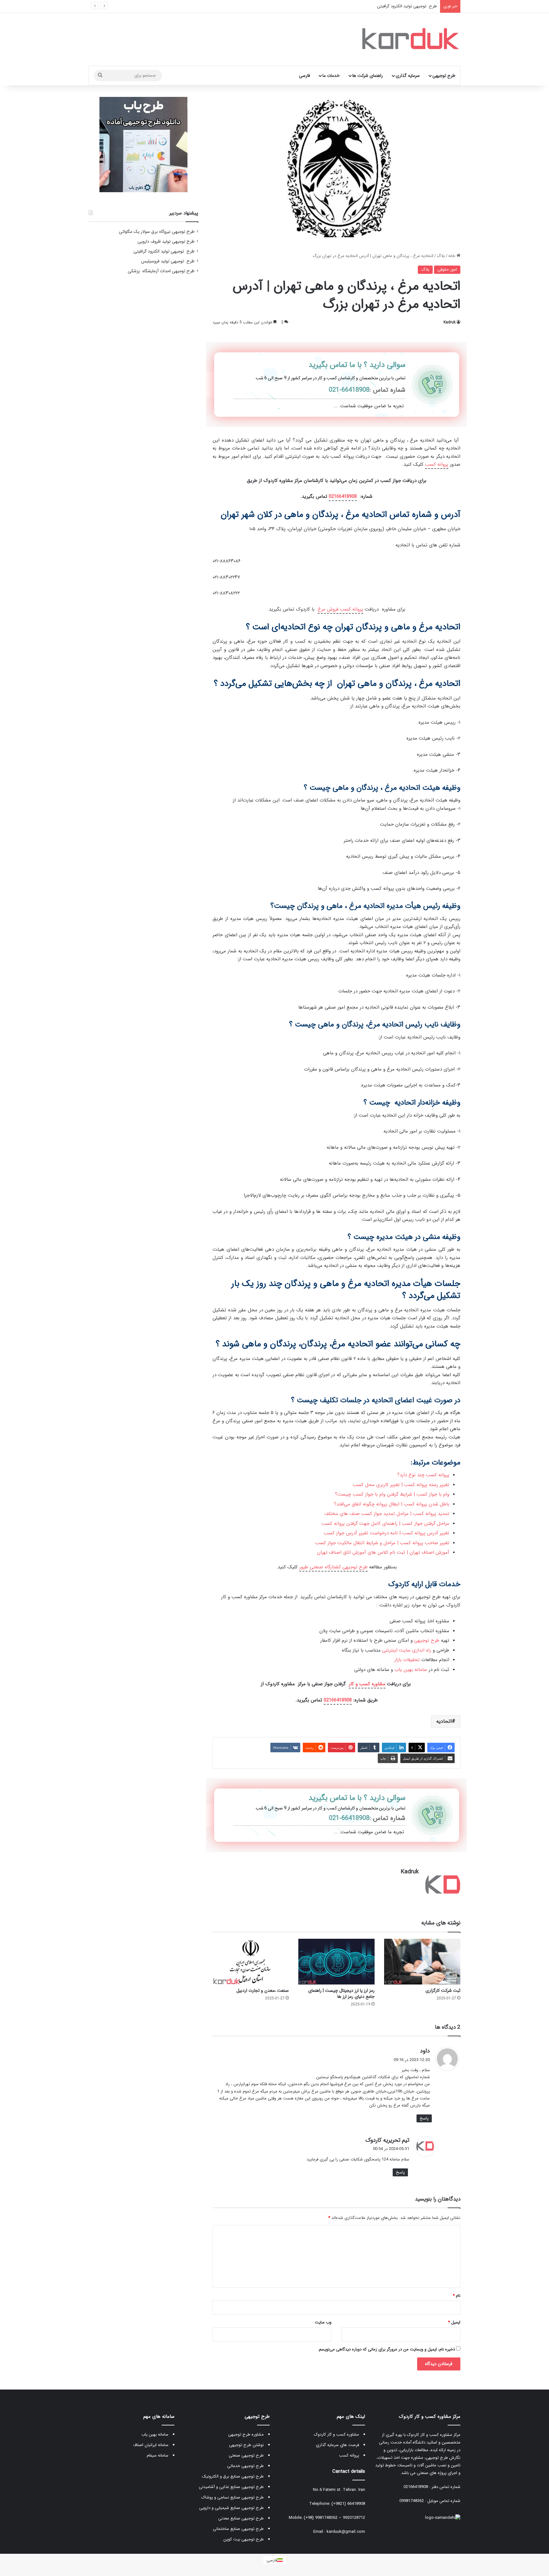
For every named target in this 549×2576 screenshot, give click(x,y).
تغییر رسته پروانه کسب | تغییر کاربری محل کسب (401, 1485)
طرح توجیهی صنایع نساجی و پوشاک (233, 2497)
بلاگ (441, 256)
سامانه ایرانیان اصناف (151, 2445)
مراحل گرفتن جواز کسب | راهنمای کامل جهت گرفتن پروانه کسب (385, 1524)
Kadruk (450, 322)
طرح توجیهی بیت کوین (244, 2539)
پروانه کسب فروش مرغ (340, 609)
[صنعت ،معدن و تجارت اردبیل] (251, 1961)
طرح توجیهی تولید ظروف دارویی (166, 242)
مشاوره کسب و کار (367, 1684)
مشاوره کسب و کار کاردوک (336, 2434)
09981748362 (412, 2501)
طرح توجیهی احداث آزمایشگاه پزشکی (161, 271)
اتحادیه (444, 1721)
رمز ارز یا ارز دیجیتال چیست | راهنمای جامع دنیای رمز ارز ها (341, 1994)
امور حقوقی (447, 270)
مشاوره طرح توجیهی (246, 2434)
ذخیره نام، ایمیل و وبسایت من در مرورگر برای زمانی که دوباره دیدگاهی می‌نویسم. (386, 2349)
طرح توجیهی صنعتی (246, 2455)
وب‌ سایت (323, 2322)
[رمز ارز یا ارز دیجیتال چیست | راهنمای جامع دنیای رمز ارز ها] (336, 1961)
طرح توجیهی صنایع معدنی (241, 2518)
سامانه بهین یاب (411, 1670)
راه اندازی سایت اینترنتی (407, 1650)
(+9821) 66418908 (348, 2504)
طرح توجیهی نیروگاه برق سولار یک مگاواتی (157, 232)
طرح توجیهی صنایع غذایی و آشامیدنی (231, 2487)
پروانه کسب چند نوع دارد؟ (423, 1475)
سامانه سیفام (158, 2455)
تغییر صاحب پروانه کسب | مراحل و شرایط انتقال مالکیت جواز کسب (382, 1543)
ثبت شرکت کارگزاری (443, 1991)
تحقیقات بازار (407, 1660)
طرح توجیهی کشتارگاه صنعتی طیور (333, 1567)
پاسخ (424, 2118)
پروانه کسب (437, 464)
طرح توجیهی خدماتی (245, 2466)
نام (457, 2296)
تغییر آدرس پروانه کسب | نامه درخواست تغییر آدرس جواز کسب (386, 1533)
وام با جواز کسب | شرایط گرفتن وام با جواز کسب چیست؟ (392, 1494)
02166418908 (343, 497)
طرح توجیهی (444, 76)
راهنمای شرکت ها (368, 76)
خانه (452, 256)
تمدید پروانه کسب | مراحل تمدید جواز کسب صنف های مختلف (387, 1514)
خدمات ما (331, 76)
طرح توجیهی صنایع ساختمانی (238, 2529)
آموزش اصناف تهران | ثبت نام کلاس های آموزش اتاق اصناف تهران (383, 1552)
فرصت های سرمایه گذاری (337, 2445)
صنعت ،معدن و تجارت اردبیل (263, 1991)
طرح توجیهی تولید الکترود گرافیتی (164, 251)
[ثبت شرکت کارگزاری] (422, 1961)
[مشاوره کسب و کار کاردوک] (409, 39)
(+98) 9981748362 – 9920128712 (334, 2518)
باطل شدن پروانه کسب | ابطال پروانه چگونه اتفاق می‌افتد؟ (392, 1504)
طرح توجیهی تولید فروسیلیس (410, 6)
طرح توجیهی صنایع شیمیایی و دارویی (231, 2508)
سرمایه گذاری (408, 76)
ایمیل (454, 2322)
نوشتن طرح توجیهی (246, 2445)
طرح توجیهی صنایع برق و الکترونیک (233, 2476)
